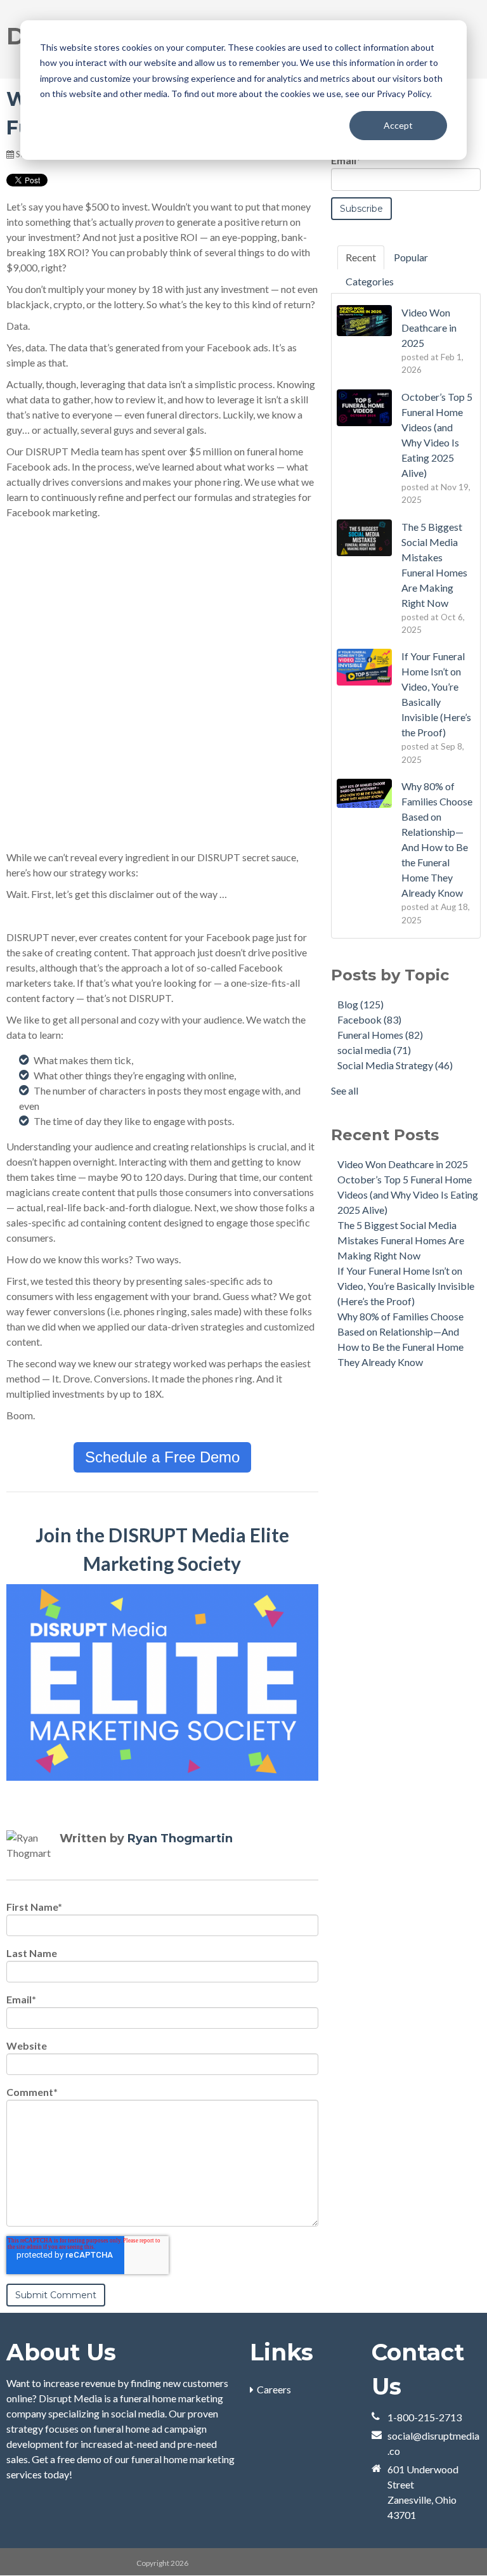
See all (345, 1090)
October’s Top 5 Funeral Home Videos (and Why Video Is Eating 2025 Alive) (408, 1194)
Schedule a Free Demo (162, 1457)
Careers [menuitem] (274, 2389)
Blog (360, 1004)
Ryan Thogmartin (180, 1838)
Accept (398, 125)
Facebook (369, 1019)
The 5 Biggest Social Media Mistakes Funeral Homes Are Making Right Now (401, 1240)
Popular (411, 257)
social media (374, 1050)
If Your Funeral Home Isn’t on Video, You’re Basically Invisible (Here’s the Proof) (406, 1286)
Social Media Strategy (395, 1065)
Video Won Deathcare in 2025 (403, 1164)
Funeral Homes (380, 1035)
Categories (370, 281)
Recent (361, 257)
